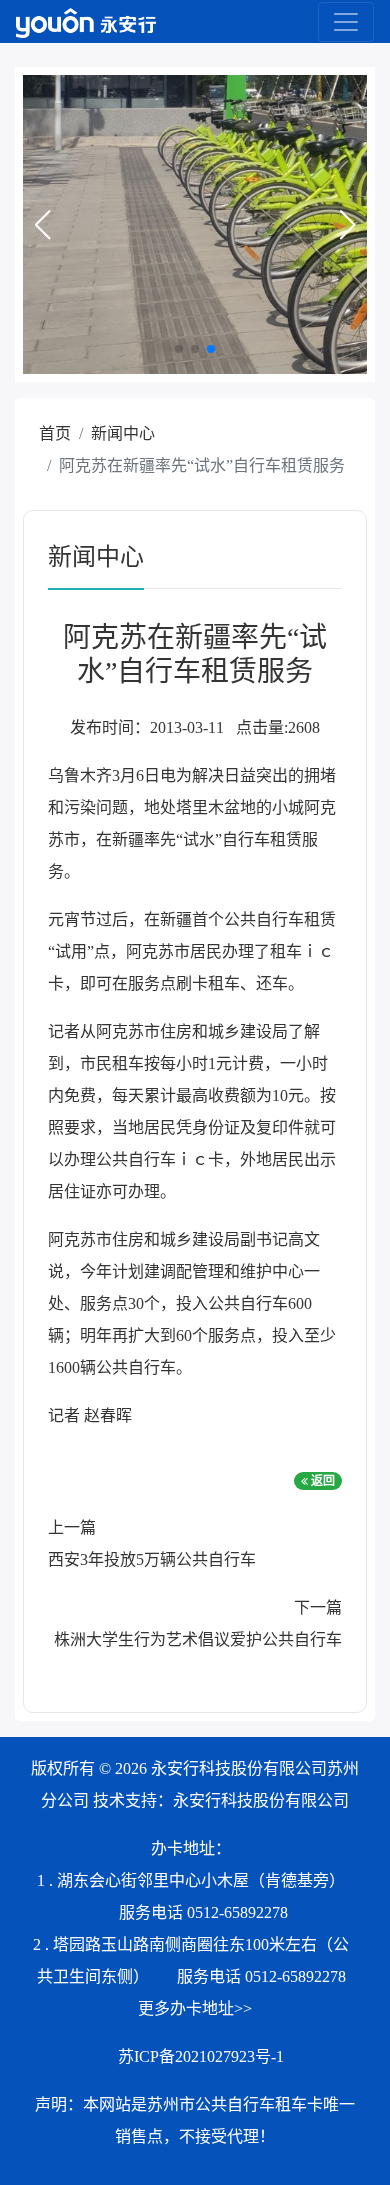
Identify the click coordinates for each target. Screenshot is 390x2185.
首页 (55, 433)
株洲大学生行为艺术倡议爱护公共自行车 (198, 1639)
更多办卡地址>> (195, 2008)
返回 (321, 1481)
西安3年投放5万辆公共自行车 (152, 1559)
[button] (42, 225)
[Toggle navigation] (346, 22)
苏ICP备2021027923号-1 (201, 2056)
